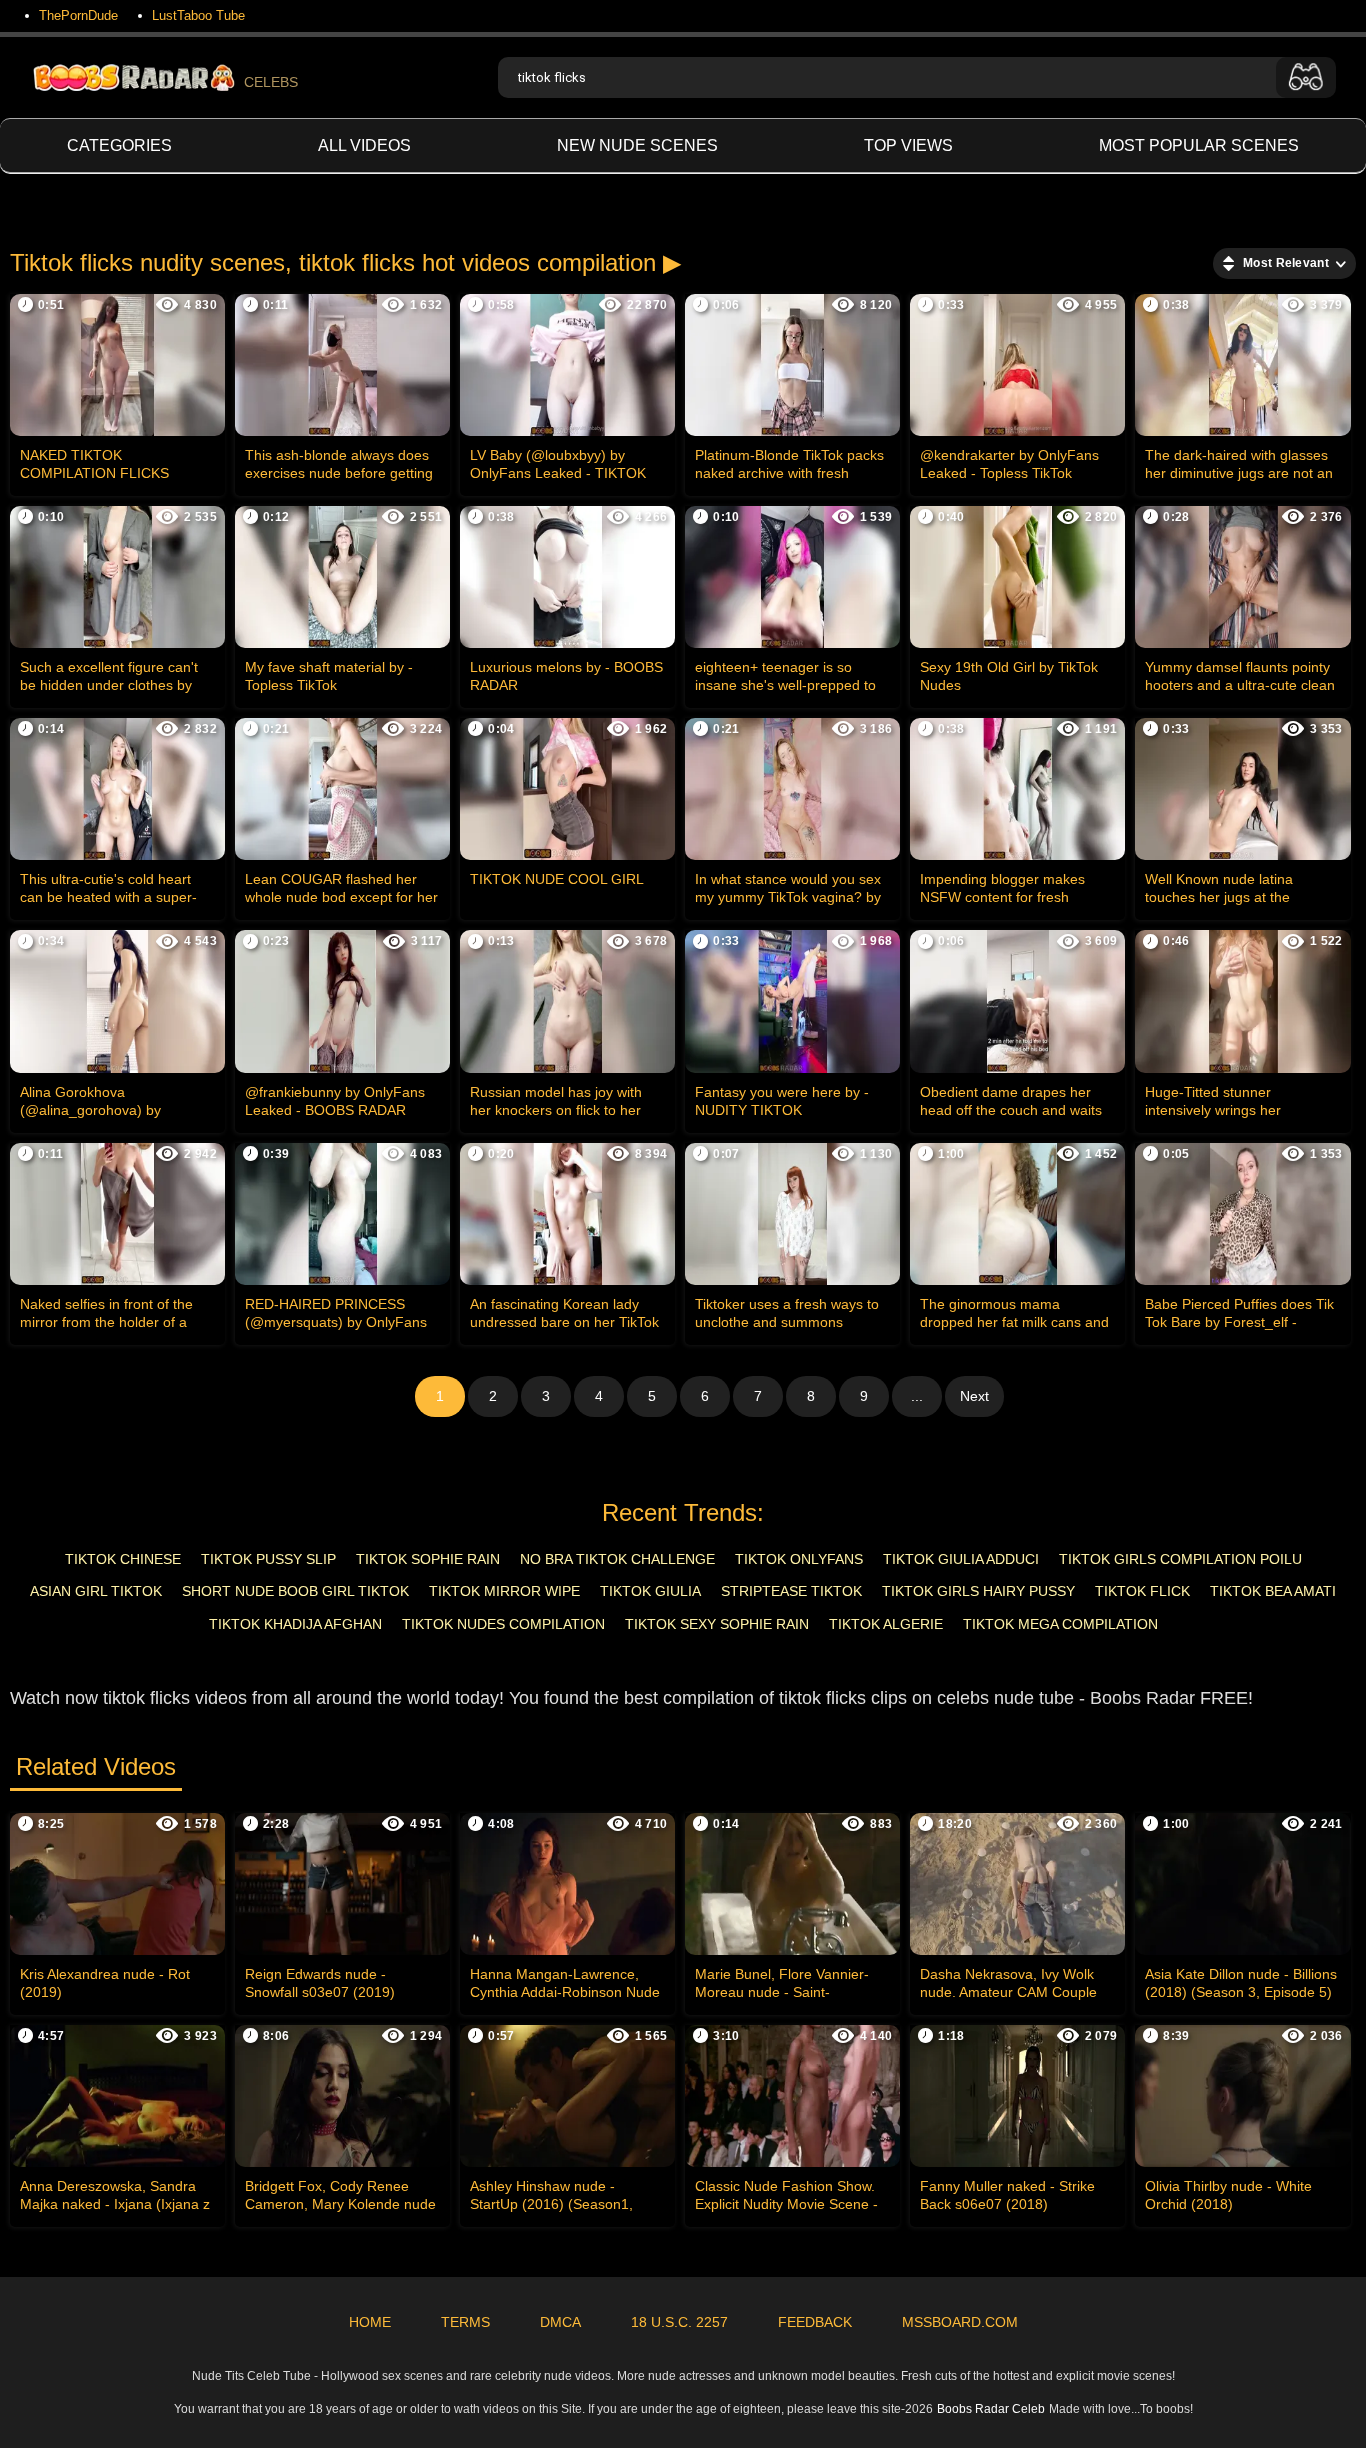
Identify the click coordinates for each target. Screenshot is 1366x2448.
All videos (364, 145)
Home (370, 2322)
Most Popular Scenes (1199, 145)
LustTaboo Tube (198, 15)
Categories (119, 145)
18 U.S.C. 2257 (679, 2322)
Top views (908, 145)
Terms (465, 2322)
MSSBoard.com (960, 2322)
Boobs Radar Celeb (991, 2409)
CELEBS (271, 82)
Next (974, 1396)
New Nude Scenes (637, 145)
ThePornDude (78, 15)
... (917, 1396)
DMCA (560, 2322)
